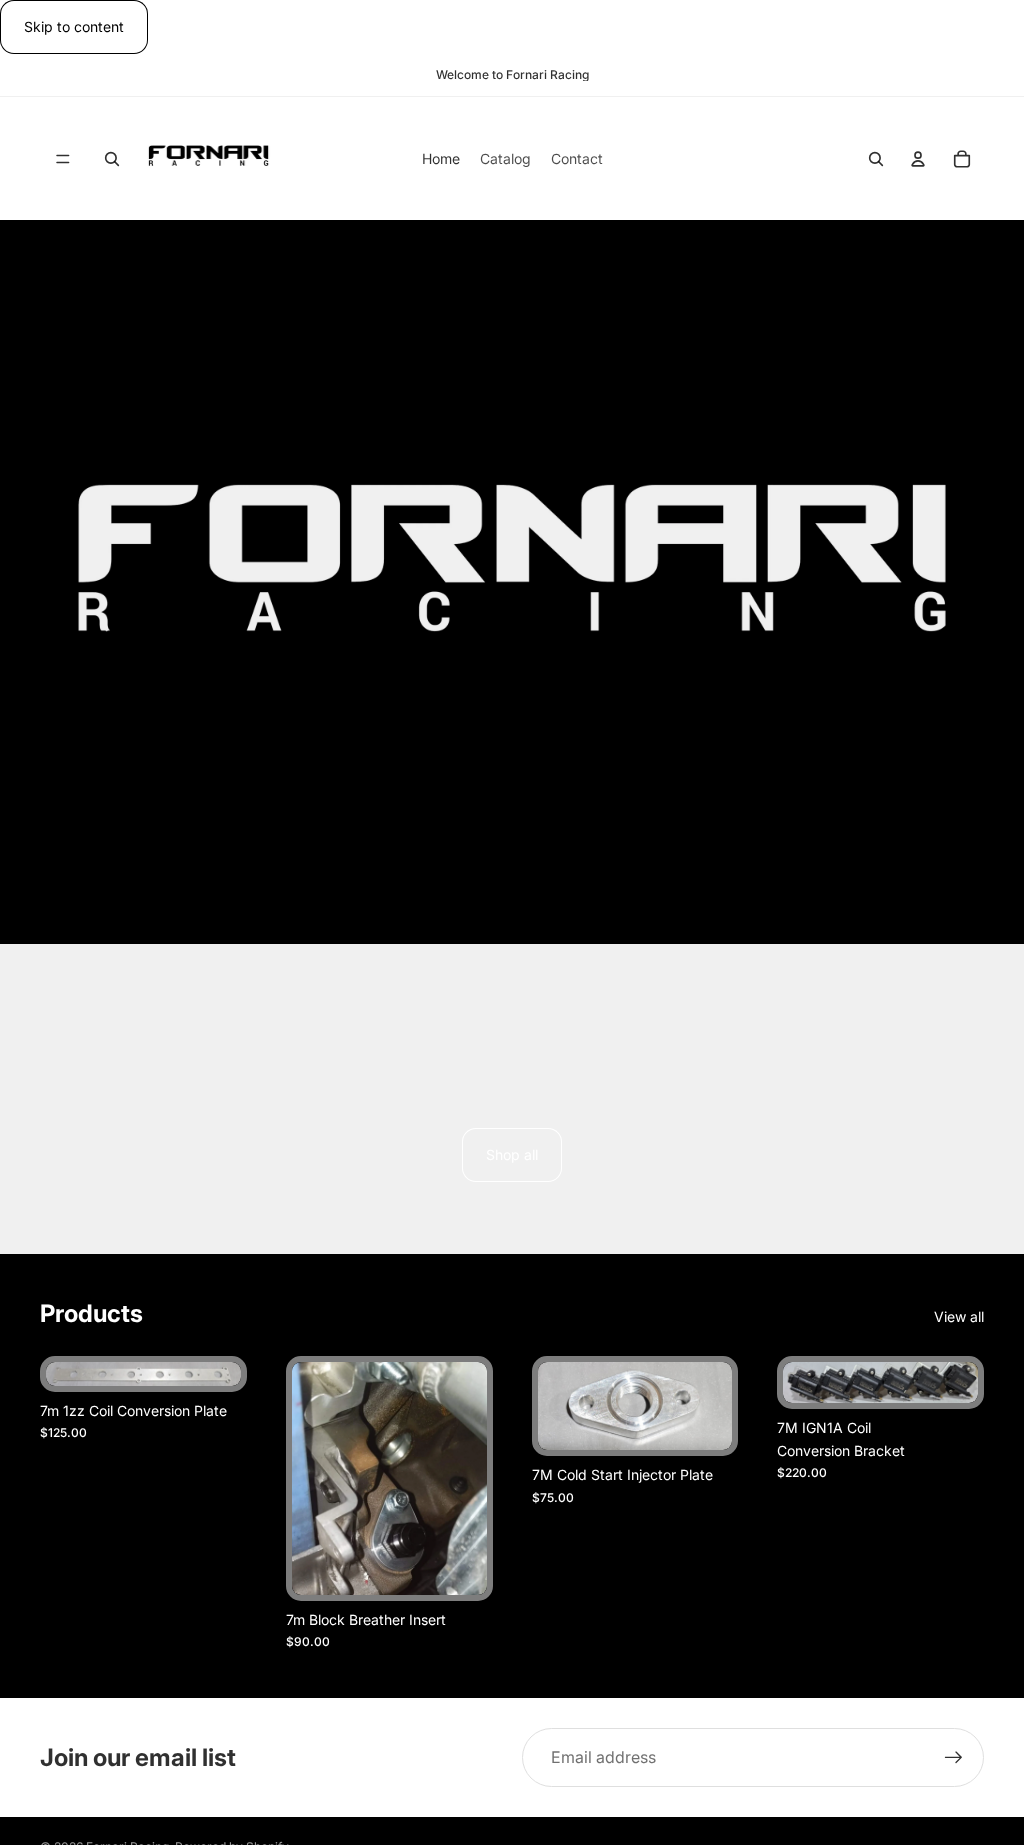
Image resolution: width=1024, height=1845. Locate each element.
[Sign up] (954, 1758)
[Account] (918, 159)
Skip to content (74, 26)
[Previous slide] (68, 1374)
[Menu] (63, 159)
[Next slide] (219, 1374)
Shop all (512, 1154)
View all (959, 1316)
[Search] (112, 159)
